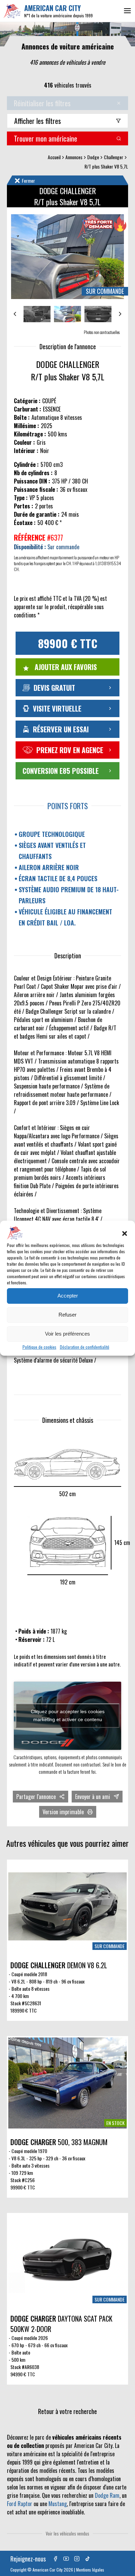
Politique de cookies (39, 1347)
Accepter (68, 1296)
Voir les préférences (67, 1334)
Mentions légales (90, 2570)
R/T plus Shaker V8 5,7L (106, 166)
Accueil (54, 157)
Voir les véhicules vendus (67, 2533)
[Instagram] (77, 2559)
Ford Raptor (20, 2504)
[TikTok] (88, 2559)
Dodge (93, 157)
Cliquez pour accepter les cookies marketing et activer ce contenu (68, 1715)
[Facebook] (55, 2559)
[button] (125, 1233)
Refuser (67, 1315)
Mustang (58, 2504)
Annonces (74, 157)
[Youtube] (66, 2559)
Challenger (114, 157)
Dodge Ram (107, 2495)
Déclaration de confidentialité (85, 1347)
